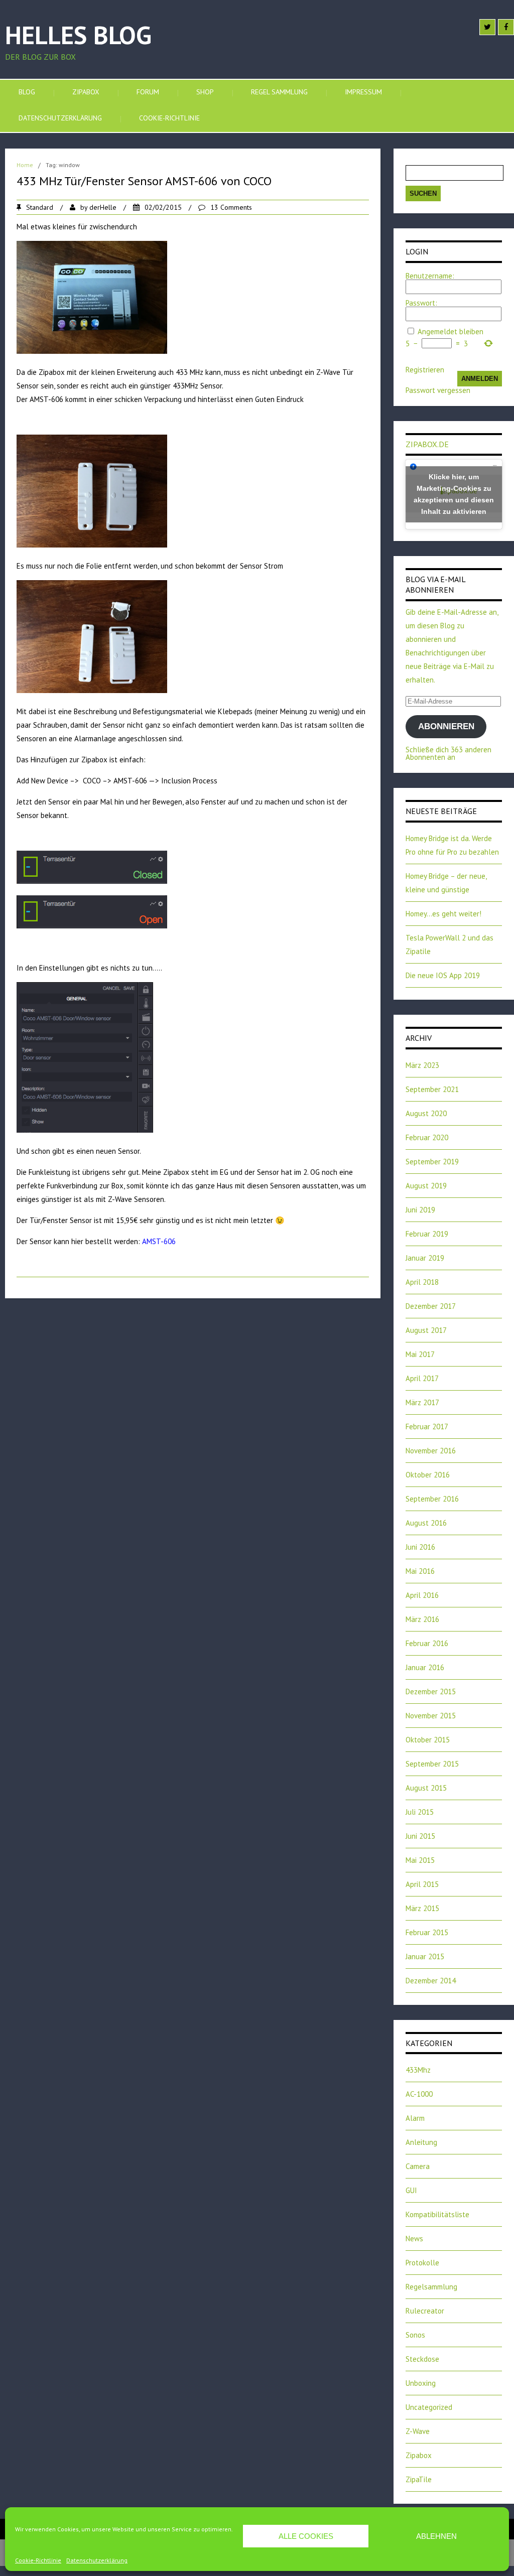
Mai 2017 (420, 1354)
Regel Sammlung (279, 92)
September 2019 (432, 1162)
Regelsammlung (431, 2287)
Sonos (415, 2335)
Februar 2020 (427, 1137)
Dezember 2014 (431, 1981)
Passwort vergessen (438, 390)
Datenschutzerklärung (97, 2560)
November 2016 (431, 1451)
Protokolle (422, 2263)
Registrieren (425, 370)
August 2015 (426, 1788)
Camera (418, 2166)
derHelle (103, 207)
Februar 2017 (427, 1427)
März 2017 (422, 1402)
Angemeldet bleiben (451, 331)
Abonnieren (446, 726)
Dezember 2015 (431, 1691)
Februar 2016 (427, 1643)
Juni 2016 (420, 1547)
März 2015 (422, 1908)
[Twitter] (487, 27)
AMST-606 (159, 1241)
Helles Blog (78, 35)
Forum (148, 92)
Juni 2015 (420, 1836)
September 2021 (432, 1089)
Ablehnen (436, 2536)
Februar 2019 (427, 1234)
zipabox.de (427, 444)
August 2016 (426, 1523)
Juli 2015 (420, 1812)
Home (25, 165)
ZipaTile (419, 2479)
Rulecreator (425, 2311)
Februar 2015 (427, 1932)
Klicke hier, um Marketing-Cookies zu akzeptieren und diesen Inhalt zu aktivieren (454, 494)
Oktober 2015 (428, 1740)
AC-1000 (419, 2094)
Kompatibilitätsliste (437, 2214)
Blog (27, 92)
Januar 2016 (425, 1667)
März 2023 (422, 1065)
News (414, 2239)
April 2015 (422, 1884)
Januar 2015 (425, 1956)
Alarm (415, 2118)
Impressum (363, 92)
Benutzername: (430, 276)
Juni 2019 (420, 1210)
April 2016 (422, 1595)
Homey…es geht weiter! (443, 914)
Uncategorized (429, 2407)
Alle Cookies (306, 2536)
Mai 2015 (420, 1860)
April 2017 (422, 1378)
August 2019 (426, 1186)
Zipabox (86, 92)
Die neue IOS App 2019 (443, 975)
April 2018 (422, 1282)
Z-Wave (418, 2431)
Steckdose (422, 2359)
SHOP (205, 92)
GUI (411, 2190)
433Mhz (418, 2070)
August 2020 (426, 1113)
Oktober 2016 (428, 1475)
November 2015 (431, 1716)
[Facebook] (506, 27)
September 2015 (432, 1764)
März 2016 (422, 1619)
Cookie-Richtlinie (38, 2560)
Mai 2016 (420, 1571)
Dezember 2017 (431, 1306)
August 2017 (426, 1330)
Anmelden (480, 379)
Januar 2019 (425, 1258)
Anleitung (421, 2142)
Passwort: (421, 303)
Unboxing (421, 2383)
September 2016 (432, 1499)
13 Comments (231, 207)
